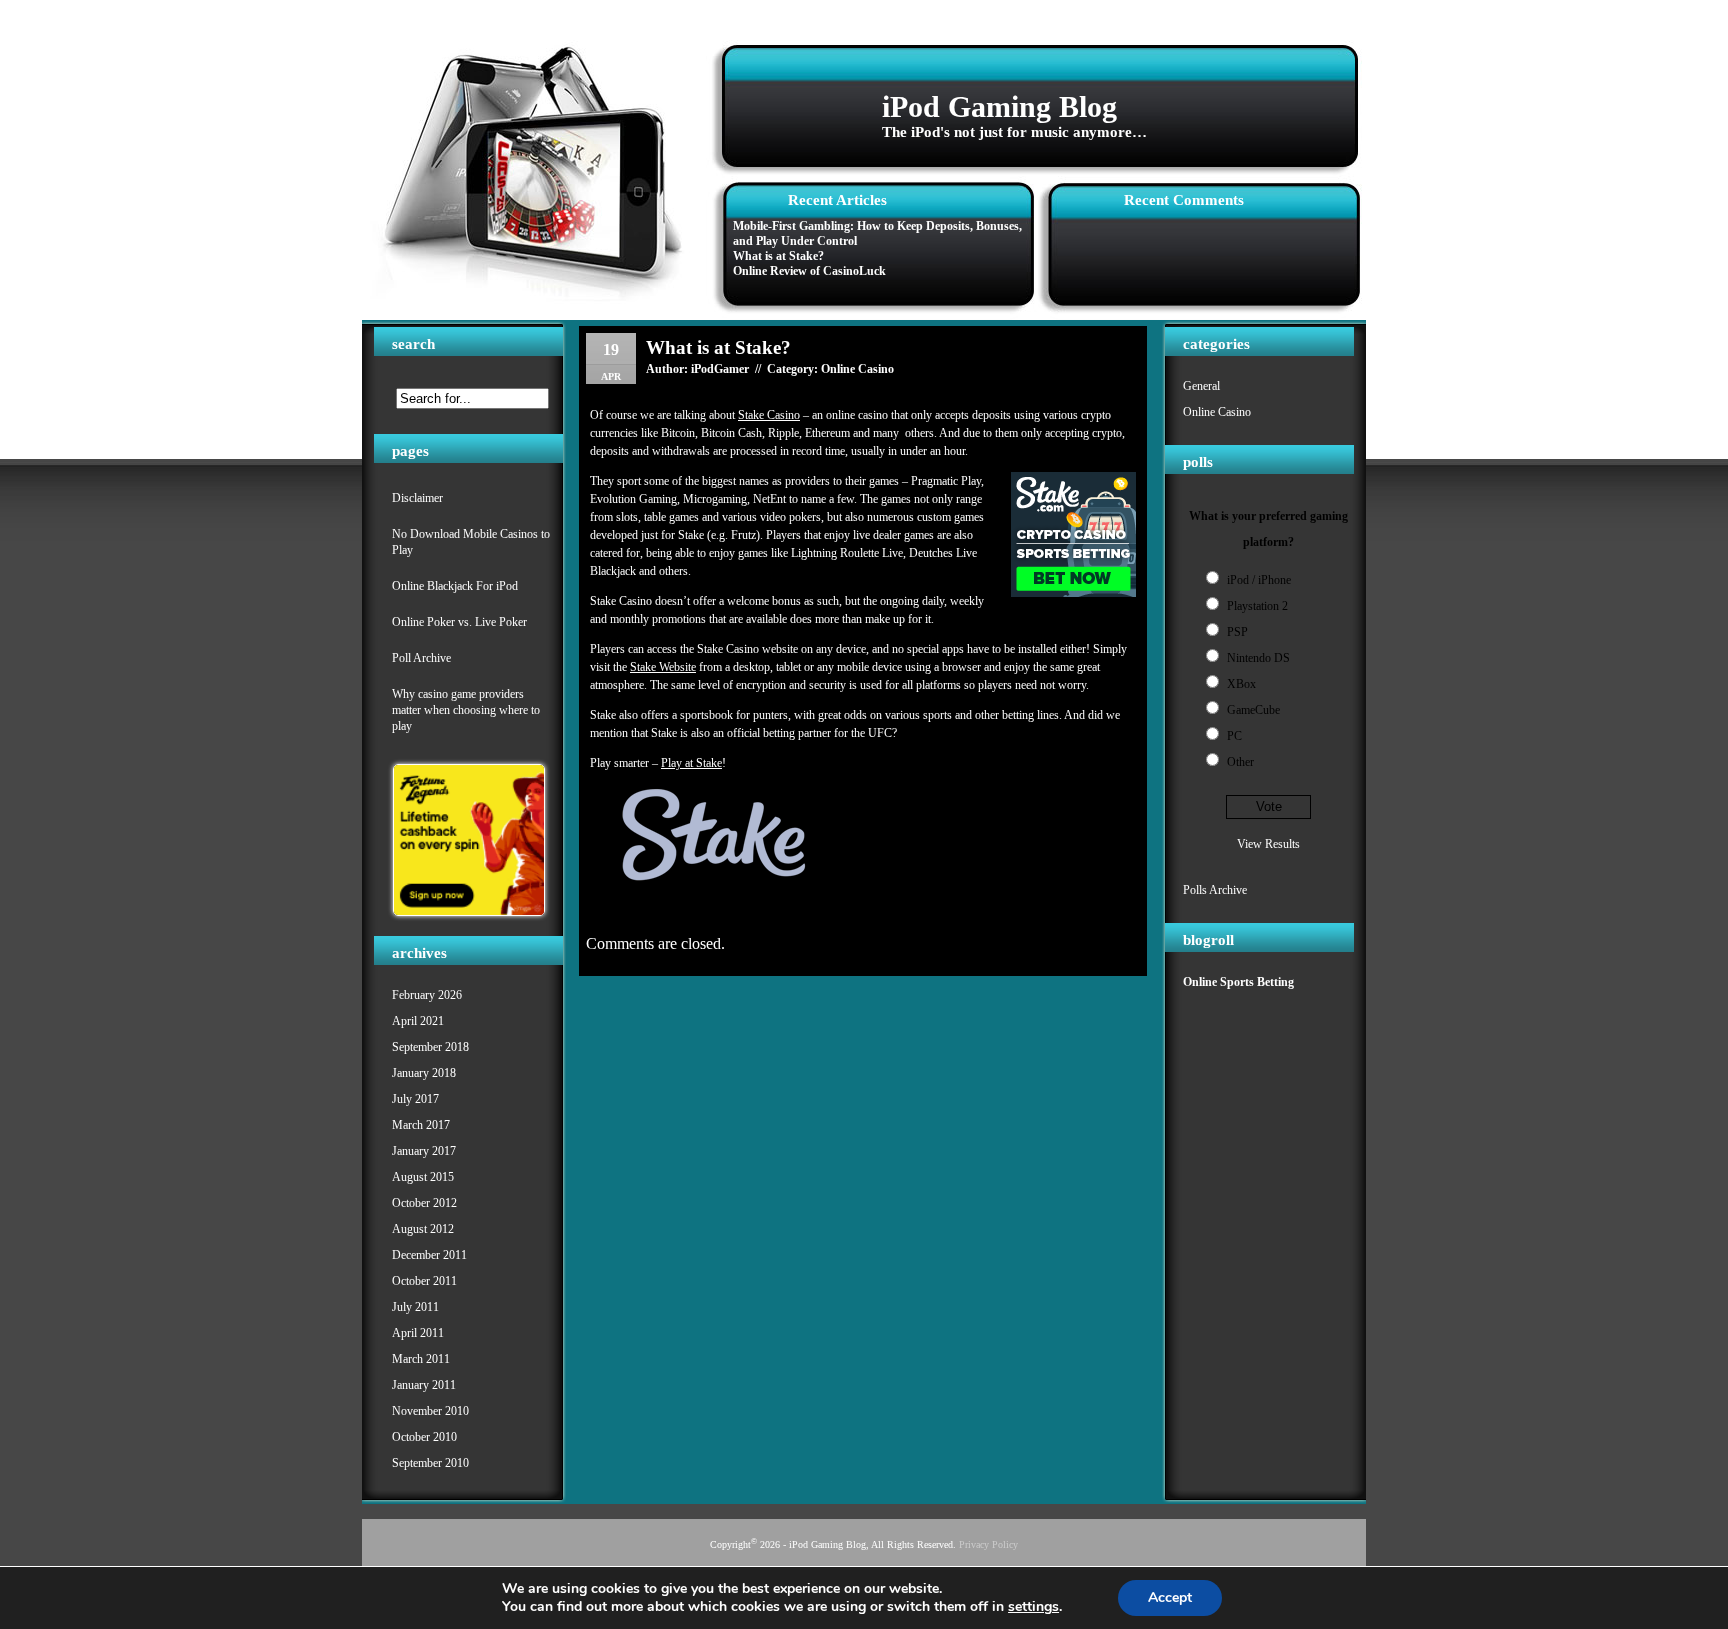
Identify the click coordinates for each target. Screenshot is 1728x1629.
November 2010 (430, 1411)
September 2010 (430, 1463)
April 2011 (418, 1333)
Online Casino (1217, 412)
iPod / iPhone (1259, 580)
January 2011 (424, 1385)
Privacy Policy (988, 1544)
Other (1240, 762)
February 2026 (427, 995)
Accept (1170, 1597)
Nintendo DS (1258, 658)
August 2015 (423, 1177)
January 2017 (424, 1151)
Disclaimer (417, 498)
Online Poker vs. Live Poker (459, 622)
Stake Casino (769, 415)
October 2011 (424, 1281)
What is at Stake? (778, 256)
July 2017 (415, 1099)
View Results (1268, 844)
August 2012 (423, 1229)
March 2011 (421, 1359)
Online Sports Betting (1238, 982)
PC (1234, 736)
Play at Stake (691, 763)
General (1201, 386)
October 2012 (424, 1203)
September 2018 (430, 1047)
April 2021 (418, 1021)
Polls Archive (1215, 890)
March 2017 (421, 1125)
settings (1033, 1607)
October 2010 (424, 1437)
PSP (1237, 632)
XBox (1241, 684)
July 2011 (415, 1307)
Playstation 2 (1257, 606)
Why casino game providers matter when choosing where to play (466, 710)
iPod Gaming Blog (999, 106)
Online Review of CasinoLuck (809, 271)
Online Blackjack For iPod (455, 586)
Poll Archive (421, 658)
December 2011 (429, 1255)
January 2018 (424, 1073)
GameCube (1253, 710)
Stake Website (663, 667)
